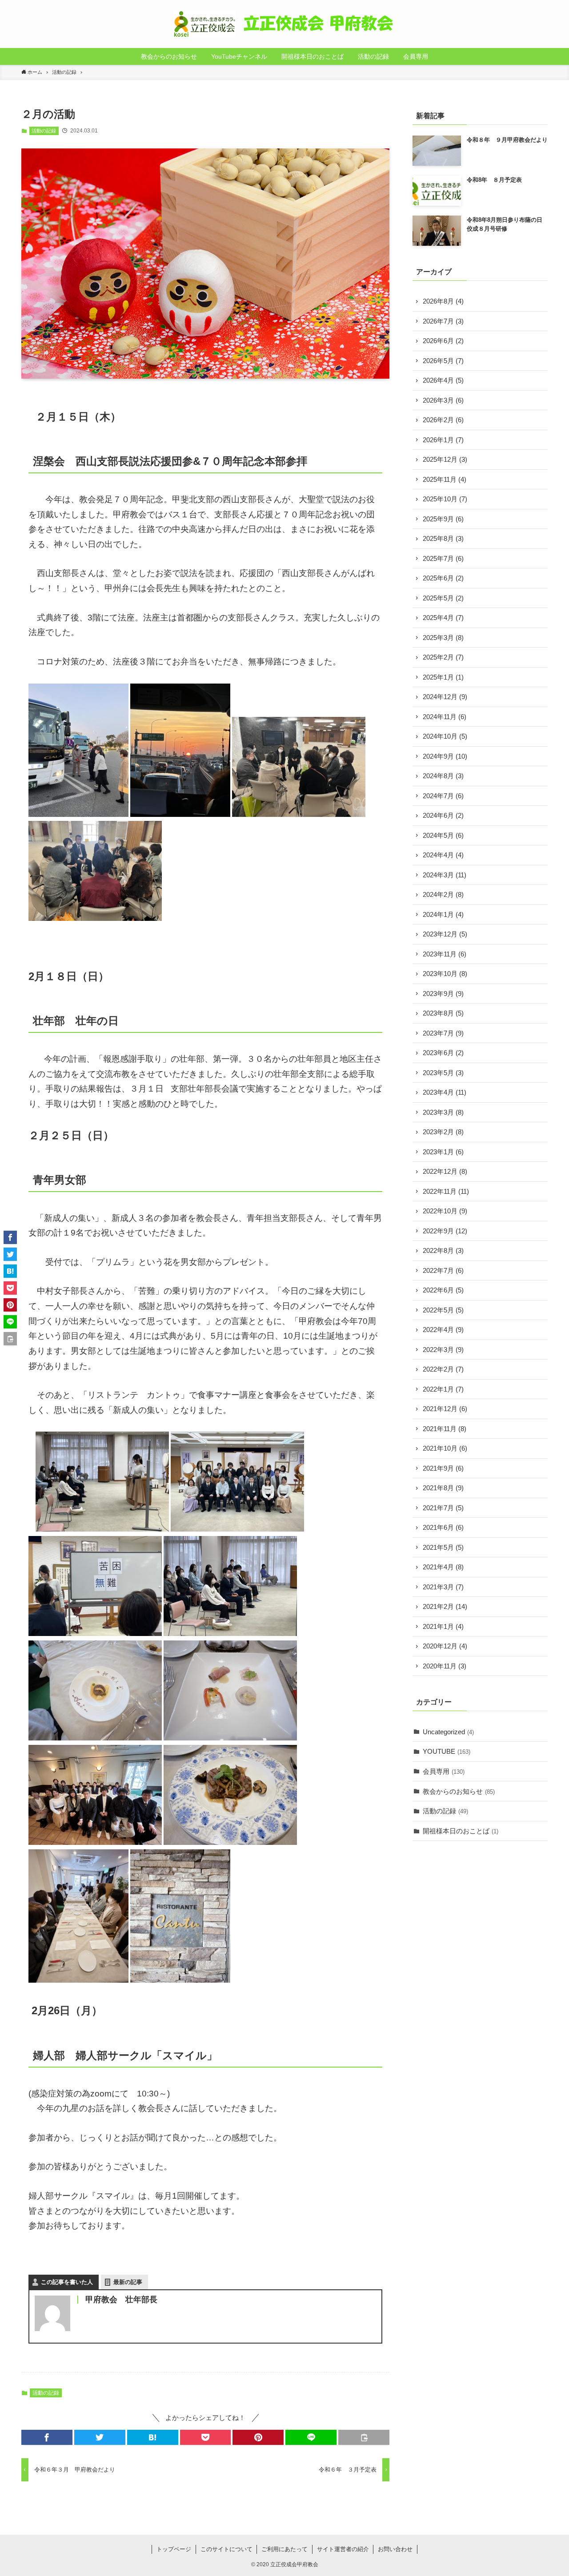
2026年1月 (443, 440)
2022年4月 (443, 1330)
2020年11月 (445, 1666)
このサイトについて (226, 2549)
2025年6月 (443, 578)
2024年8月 (443, 776)
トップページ (174, 2549)
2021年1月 (443, 1626)
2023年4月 (445, 1092)
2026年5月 (443, 361)
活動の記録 (44, 131)
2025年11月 (445, 479)
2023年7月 (443, 1033)
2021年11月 (445, 1429)
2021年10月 (445, 1448)
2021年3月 (443, 1587)
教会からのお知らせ (459, 1791)
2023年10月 (445, 974)
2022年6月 (443, 1290)
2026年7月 (443, 321)
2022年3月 (443, 1350)
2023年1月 (443, 1152)
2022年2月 (443, 1369)
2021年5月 (443, 1547)
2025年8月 (443, 538)
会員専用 (444, 1771)
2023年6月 (443, 1053)
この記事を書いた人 (67, 2282)
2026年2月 (443, 420)
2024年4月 (443, 855)
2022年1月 (443, 1389)
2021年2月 (445, 1606)
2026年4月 (443, 380)
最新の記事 (128, 2282)
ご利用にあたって (284, 2549)
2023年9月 (443, 994)
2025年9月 (443, 519)
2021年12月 (445, 1409)
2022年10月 (445, 1211)
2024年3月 (445, 875)
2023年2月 (443, 1132)
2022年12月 (445, 1171)
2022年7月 (443, 1270)
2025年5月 (443, 598)
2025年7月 (443, 558)
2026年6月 (443, 341)
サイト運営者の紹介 (343, 2549)
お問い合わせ (395, 2549)
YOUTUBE (447, 1751)
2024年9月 (445, 756)
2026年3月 (443, 400)
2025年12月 (445, 459)
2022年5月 (443, 1310)
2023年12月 (445, 934)
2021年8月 (443, 1488)
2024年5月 (443, 835)
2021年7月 (443, 1508)
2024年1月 (443, 914)
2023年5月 (443, 1073)
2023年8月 (443, 1013)
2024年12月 (445, 697)
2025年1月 (443, 677)
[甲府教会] (284, 24)
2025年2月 (443, 657)
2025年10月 (445, 499)
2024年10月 (445, 736)
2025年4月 (443, 618)
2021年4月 (443, 1567)
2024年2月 (443, 894)
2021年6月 (443, 1527)
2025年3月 (443, 638)
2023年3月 (443, 1112)
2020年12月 (445, 1646)
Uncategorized (448, 1732)
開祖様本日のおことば (461, 1831)
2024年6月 (443, 815)
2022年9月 (445, 1231)
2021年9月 (443, 1468)
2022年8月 (443, 1250)
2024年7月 (443, 796)
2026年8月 (443, 301)
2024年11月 (445, 717)
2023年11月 (445, 954)
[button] (47, 2437)
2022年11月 (446, 1191)
